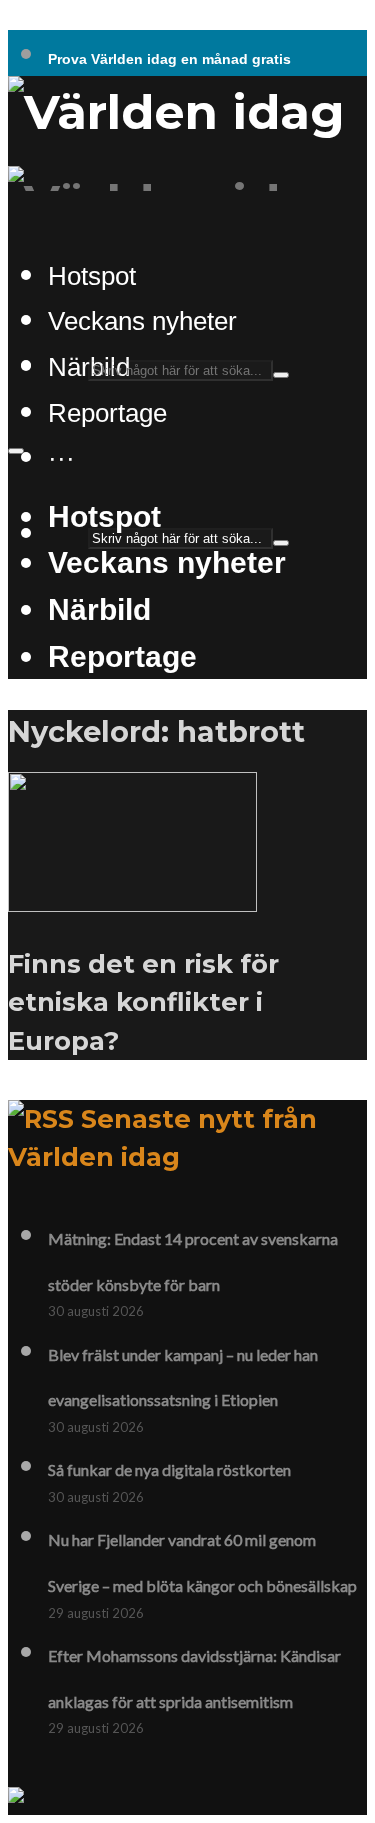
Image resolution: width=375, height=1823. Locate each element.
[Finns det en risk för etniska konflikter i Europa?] (132, 900)
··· (61, 458)
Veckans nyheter (142, 321)
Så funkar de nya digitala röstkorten (169, 1469)
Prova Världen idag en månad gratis (169, 59)
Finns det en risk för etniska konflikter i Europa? (143, 1002)
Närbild (99, 609)
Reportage (107, 413)
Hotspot (104, 516)
